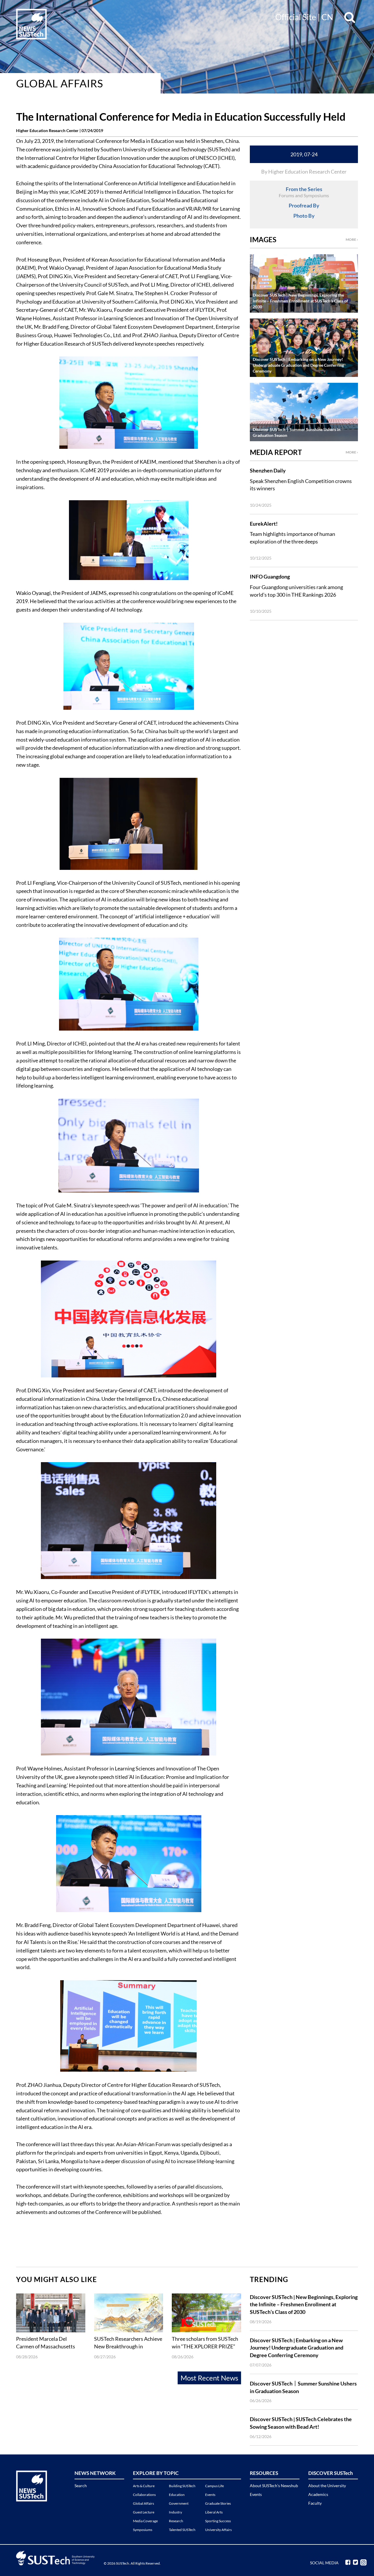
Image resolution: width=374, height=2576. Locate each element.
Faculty (315, 2503)
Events (210, 2495)
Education (177, 2495)
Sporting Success (218, 2521)
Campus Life (214, 2486)
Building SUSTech (182, 2486)
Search (81, 2486)
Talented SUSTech (182, 2530)
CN (327, 17)
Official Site (296, 17)
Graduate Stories (218, 2503)
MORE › (352, 239)
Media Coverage (145, 2521)
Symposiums (143, 2530)
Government (179, 2503)
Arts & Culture (144, 2486)
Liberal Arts (214, 2512)
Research (176, 2521)
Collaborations (144, 2495)
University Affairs (218, 2530)
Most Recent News (209, 2378)
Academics (318, 2494)
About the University (327, 2486)
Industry (175, 2512)
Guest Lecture (144, 2512)
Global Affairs (60, 83)
